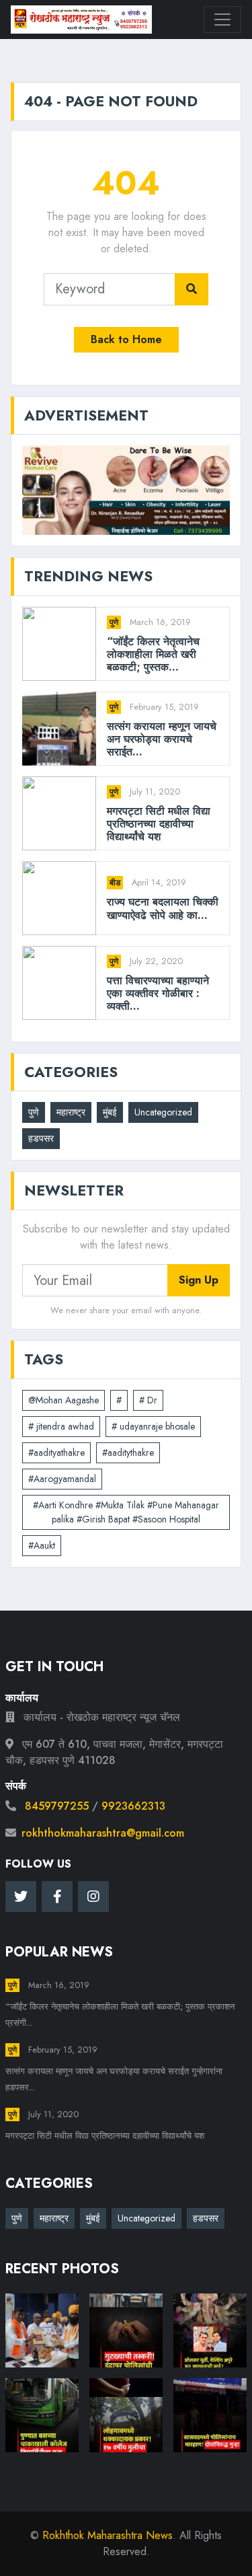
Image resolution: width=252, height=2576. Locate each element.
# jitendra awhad (61, 1426)
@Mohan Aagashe (64, 1400)
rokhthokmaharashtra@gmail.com (103, 1833)
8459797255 (57, 1806)
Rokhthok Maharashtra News (108, 2535)
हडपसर (41, 1138)
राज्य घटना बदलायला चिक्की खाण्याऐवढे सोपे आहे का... (163, 908)
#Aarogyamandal (62, 1479)
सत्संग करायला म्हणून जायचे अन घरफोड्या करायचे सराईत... (162, 739)
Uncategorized (163, 1112)
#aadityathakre (56, 1452)
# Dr (148, 1400)
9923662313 (133, 1806)
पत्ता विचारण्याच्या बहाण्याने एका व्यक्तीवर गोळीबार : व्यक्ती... (158, 994)
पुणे (114, 622)
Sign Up (199, 1280)
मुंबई (110, 1112)
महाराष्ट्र (71, 1112)
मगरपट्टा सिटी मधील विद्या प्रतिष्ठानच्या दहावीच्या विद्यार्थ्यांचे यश (159, 824)
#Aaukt (42, 1545)
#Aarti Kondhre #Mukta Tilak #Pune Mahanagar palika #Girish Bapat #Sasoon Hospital (126, 1512)
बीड (115, 883)
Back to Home (126, 339)
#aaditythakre (128, 1452)
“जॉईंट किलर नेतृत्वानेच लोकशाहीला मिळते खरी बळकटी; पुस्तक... (153, 655)
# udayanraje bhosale (153, 1426)
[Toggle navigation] (222, 20)
